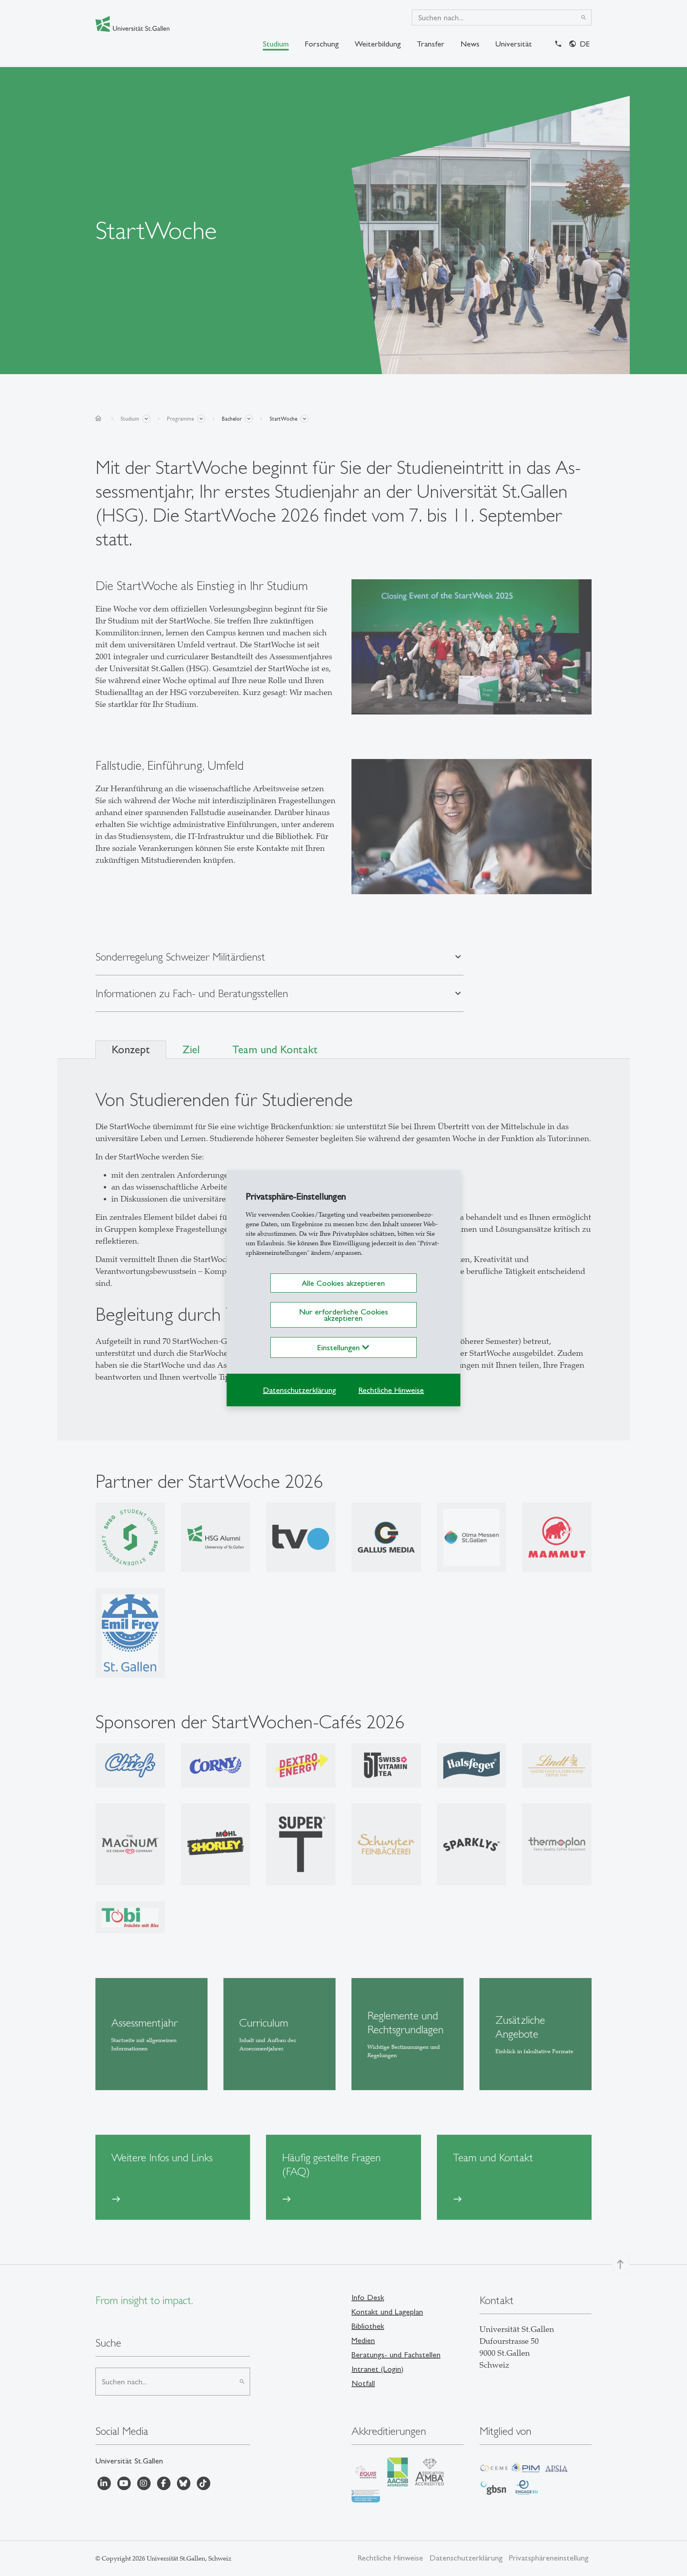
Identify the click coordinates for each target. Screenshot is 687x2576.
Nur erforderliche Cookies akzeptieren (343, 1315)
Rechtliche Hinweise (391, 1390)
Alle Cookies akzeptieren (343, 1283)
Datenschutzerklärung (299, 1390)
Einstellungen (340, 1347)
